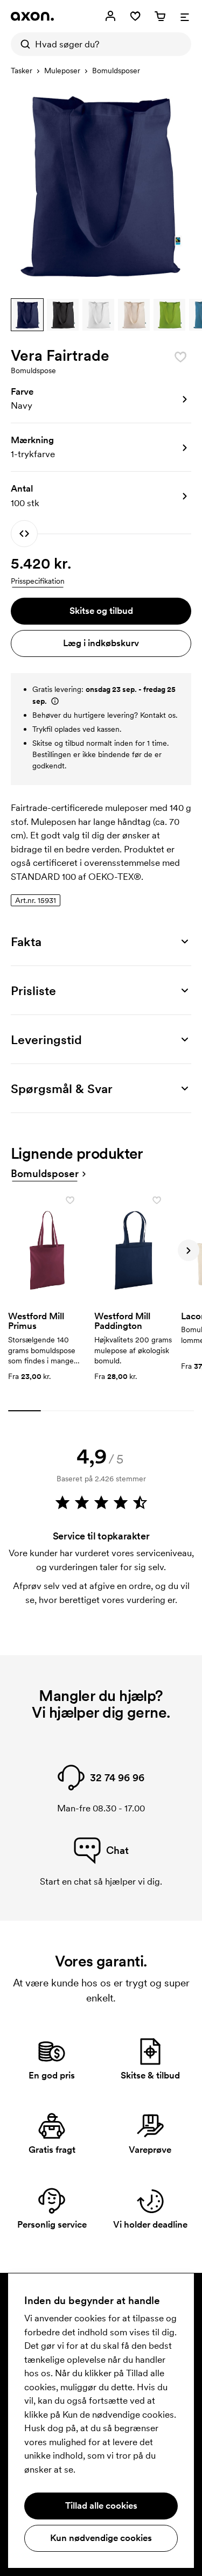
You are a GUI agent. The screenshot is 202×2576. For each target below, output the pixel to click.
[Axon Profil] (32, 16)
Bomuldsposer (116, 71)
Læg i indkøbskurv (101, 643)
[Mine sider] (110, 16)
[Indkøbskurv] (160, 16)
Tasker (22, 71)
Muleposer (62, 71)
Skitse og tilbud (101, 611)
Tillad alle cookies (101, 2505)
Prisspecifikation (38, 581)
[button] (27, 315)
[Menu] (185, 16)
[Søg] (23, 44)
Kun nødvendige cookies (101, 2538)
